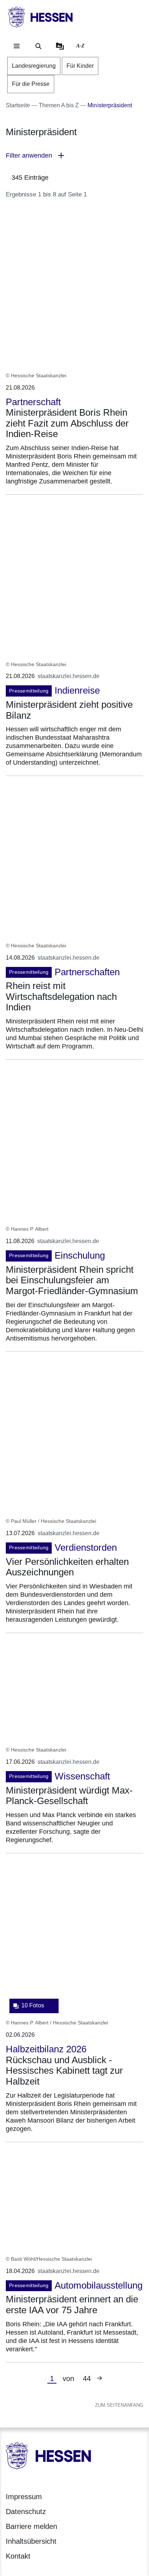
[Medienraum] (60, 46)
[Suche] (38, 46)
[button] (74, 156)
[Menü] (17, 46)
